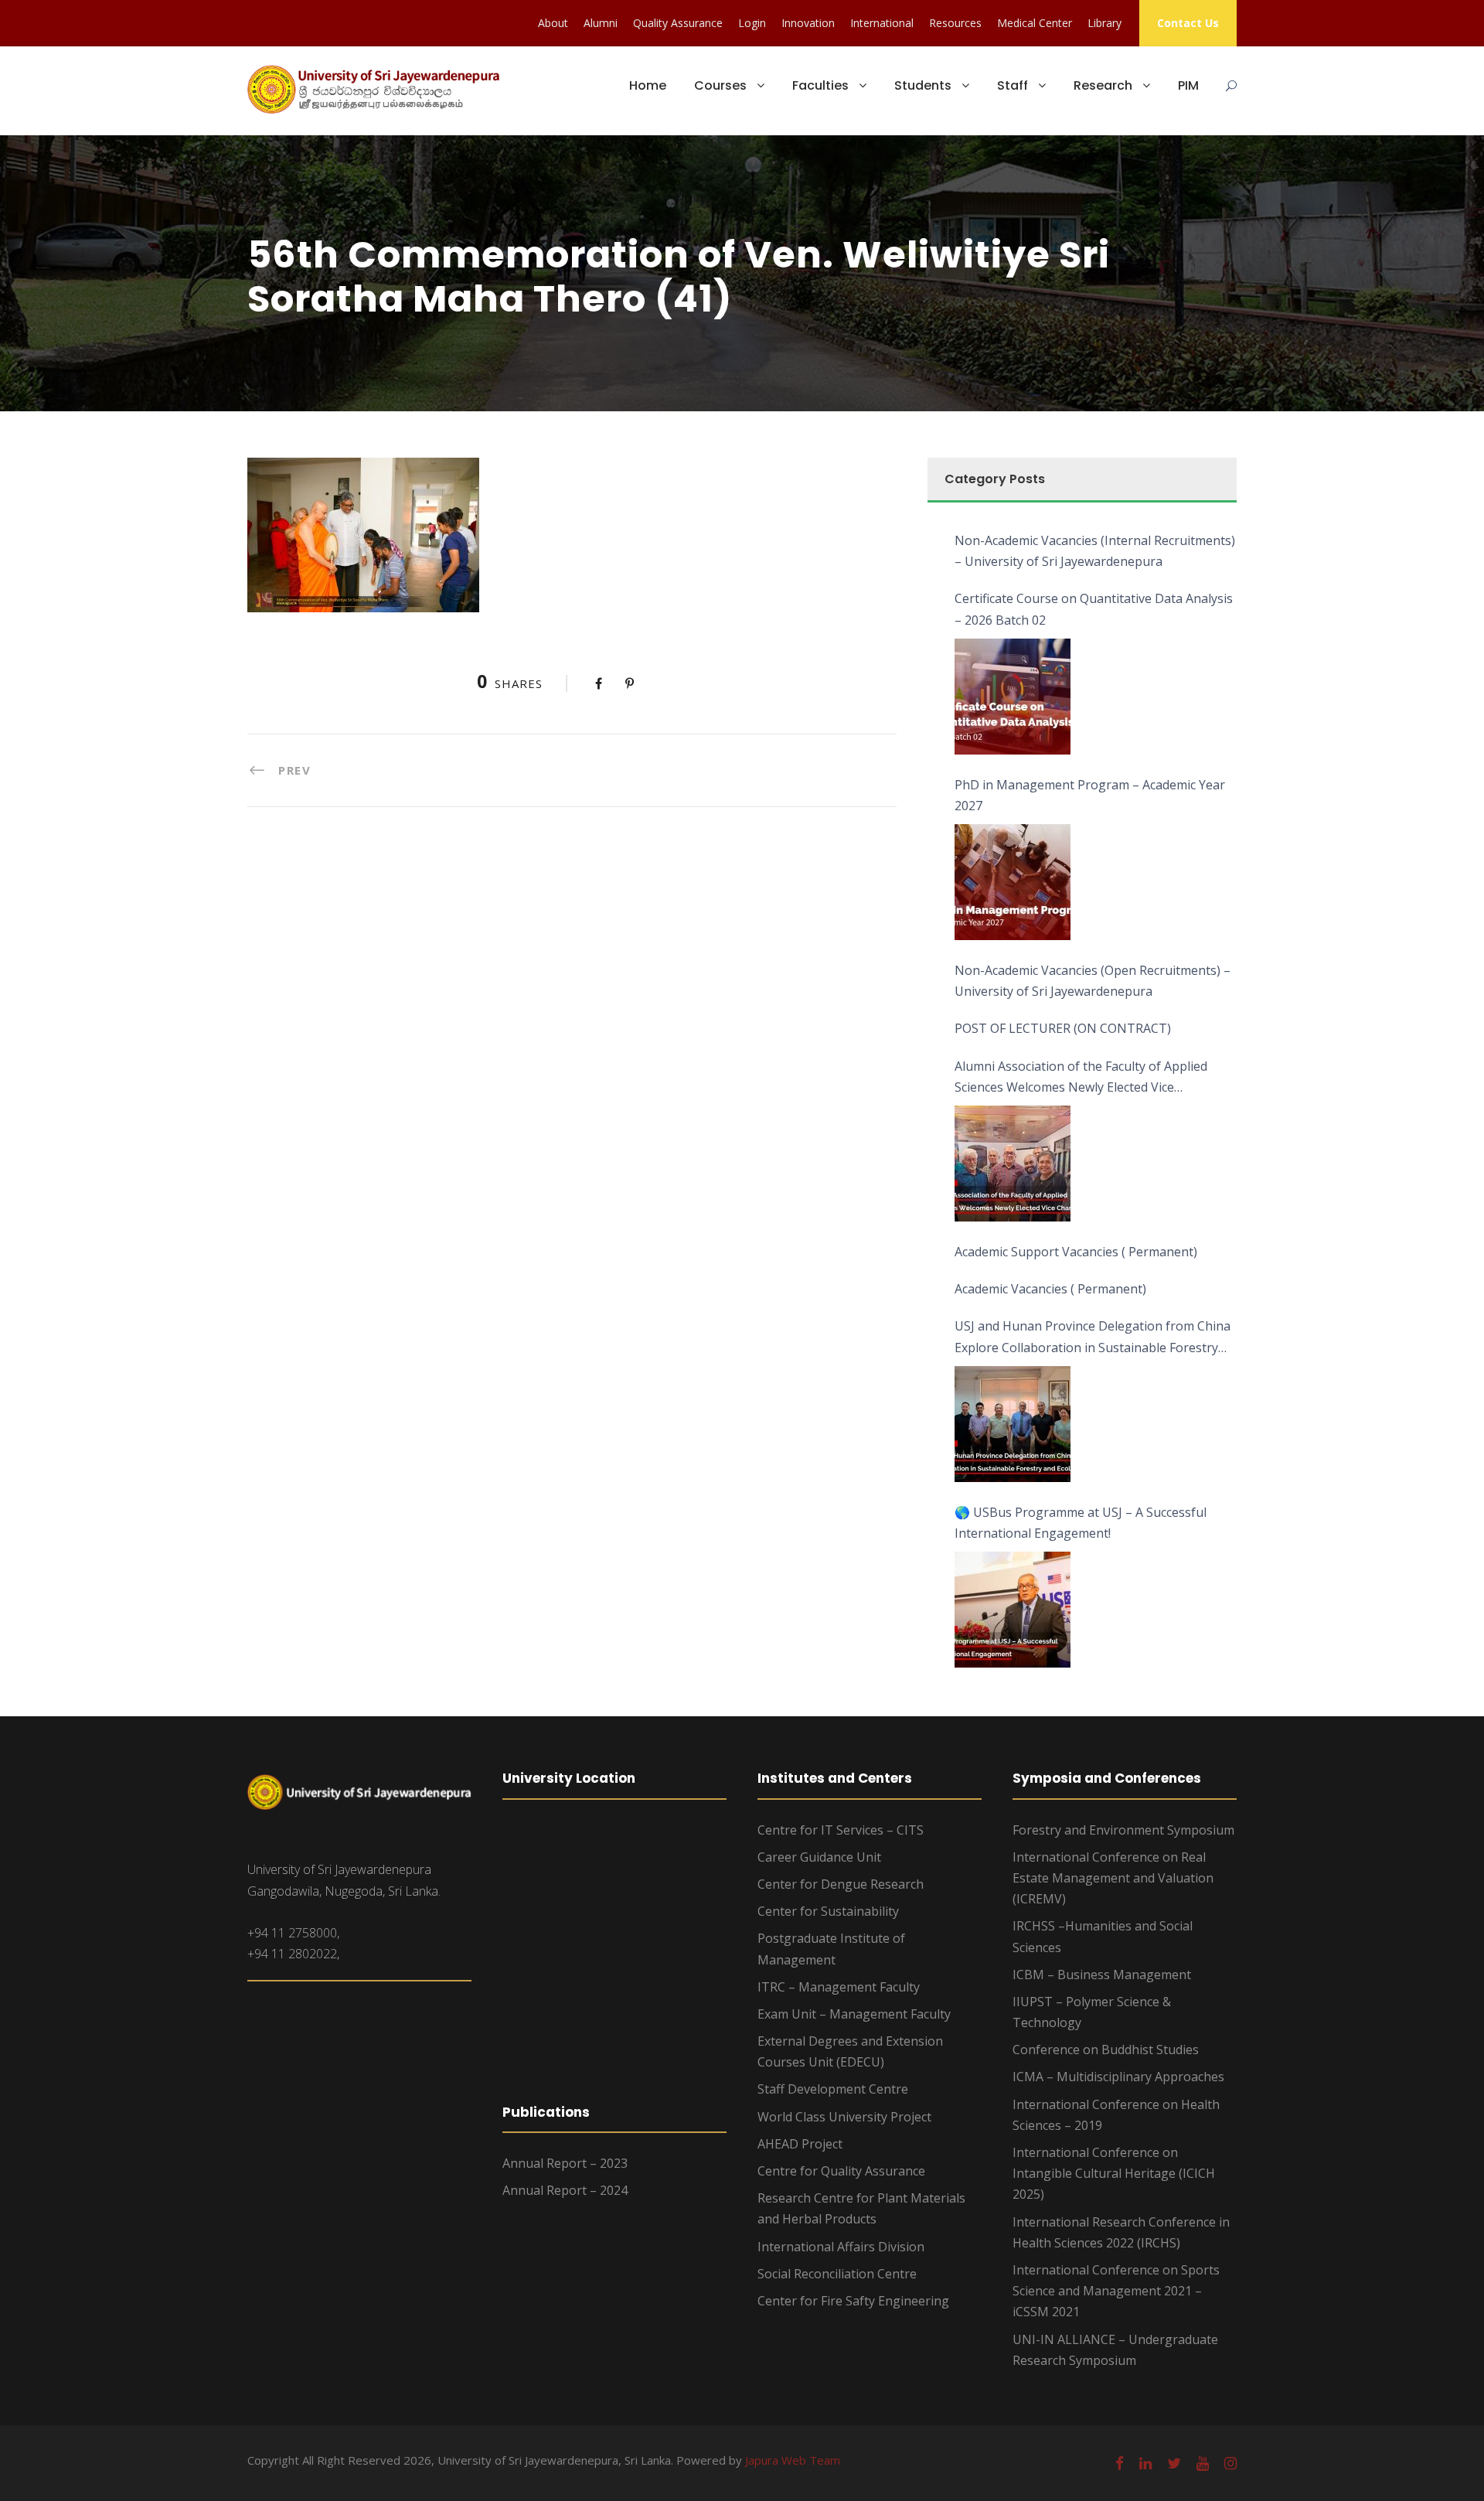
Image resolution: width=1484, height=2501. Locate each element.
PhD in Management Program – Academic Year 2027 (1090, 795)
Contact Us (1188, 23)
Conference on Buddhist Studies (1106, 2050)
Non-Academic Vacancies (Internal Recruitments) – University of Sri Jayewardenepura (1095, 551)
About (553, 23)
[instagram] (1230, 2463)
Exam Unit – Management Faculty (854, 2014)
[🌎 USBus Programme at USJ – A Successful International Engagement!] (1013, 1610)
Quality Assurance (678, 23)
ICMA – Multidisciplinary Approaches (1118, 2077)
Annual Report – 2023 (565, 2163)
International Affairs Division (841, 2247)
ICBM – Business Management (1102, 1975)
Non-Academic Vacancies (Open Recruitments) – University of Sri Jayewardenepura (1093, 981)
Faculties (820, 85)
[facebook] (1120, 2463)
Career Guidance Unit (819, 1857)
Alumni (601, 23)
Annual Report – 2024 (565, 2190)
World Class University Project (844, 2117)
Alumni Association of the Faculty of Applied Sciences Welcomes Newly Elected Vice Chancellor (1081, 1078)
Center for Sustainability (828, 1911)
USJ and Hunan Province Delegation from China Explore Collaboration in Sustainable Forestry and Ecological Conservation (1093, 1337)
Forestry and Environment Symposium (1123, 1830)
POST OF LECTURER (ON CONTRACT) (1063, 1028)
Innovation (808, 23)
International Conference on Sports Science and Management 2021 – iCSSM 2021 (1116, 2291)
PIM (1188, 85)
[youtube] (1203, 2463)
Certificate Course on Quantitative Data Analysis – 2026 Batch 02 (1094, 609)
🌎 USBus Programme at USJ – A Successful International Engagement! (1081, 1523)
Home (648, 85)
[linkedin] (1145, 2463)
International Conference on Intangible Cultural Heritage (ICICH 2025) (1114, 2173)
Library (1104, 23)
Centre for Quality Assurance (841, 2171)
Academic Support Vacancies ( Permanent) (1076, 1252)
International (882, 23)
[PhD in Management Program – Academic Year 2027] (1013, 882)
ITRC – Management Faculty (839, 1987)
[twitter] (1174, 2463)
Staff (1013, 85)
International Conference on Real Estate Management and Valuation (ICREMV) (1113, 1878)
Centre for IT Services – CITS (841, 1830)
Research (1103, 85)
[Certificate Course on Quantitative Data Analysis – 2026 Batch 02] (1013, 697)
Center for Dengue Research (841, 1884)
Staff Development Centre (833, 2089)
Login (752, 23)
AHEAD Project (800, 2144)
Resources (955, 23)
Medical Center (1035, 23)
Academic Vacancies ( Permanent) (1050, 1289)
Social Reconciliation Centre (837, 2274)
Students (923, 85)
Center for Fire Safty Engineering (853, 2301)
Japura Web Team (793, 2460)
